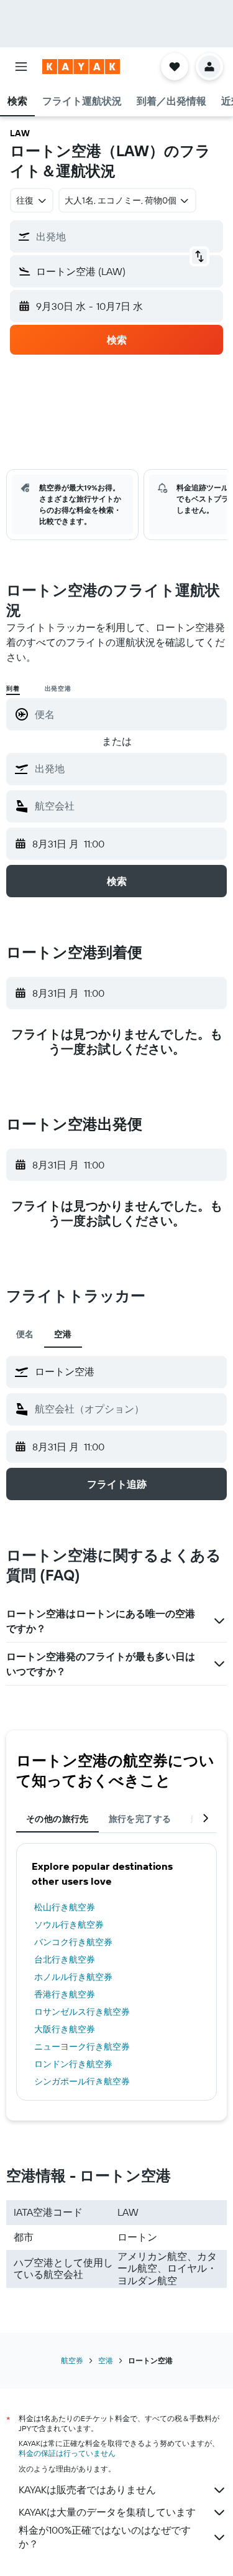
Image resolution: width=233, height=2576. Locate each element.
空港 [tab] (63, 1334)
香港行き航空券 (65, 1994)
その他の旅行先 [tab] (57, 1819)
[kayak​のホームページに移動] (81, 67)
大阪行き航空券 (65, 2029)
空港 (106, 2360)
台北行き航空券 (65, 1959)
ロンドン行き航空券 (73, 2064)
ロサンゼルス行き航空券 (82, 2012)
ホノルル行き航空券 (73, 1977)
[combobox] (128, 768)
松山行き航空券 (65, 1907)
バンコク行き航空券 (73, 1942)
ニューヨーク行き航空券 (82, 2046)
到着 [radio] (13, 688)
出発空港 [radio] (58, 688)
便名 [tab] (25, 1334)
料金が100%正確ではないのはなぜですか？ (105, 2537)
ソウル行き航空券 (69, 1925)
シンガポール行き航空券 (82, 2081)
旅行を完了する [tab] (140, 1819)
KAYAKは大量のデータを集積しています (107, 2512)
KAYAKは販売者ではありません (87, 2490)
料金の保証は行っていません (67, 2453)
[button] (21, 67)
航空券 (72, 2360)
